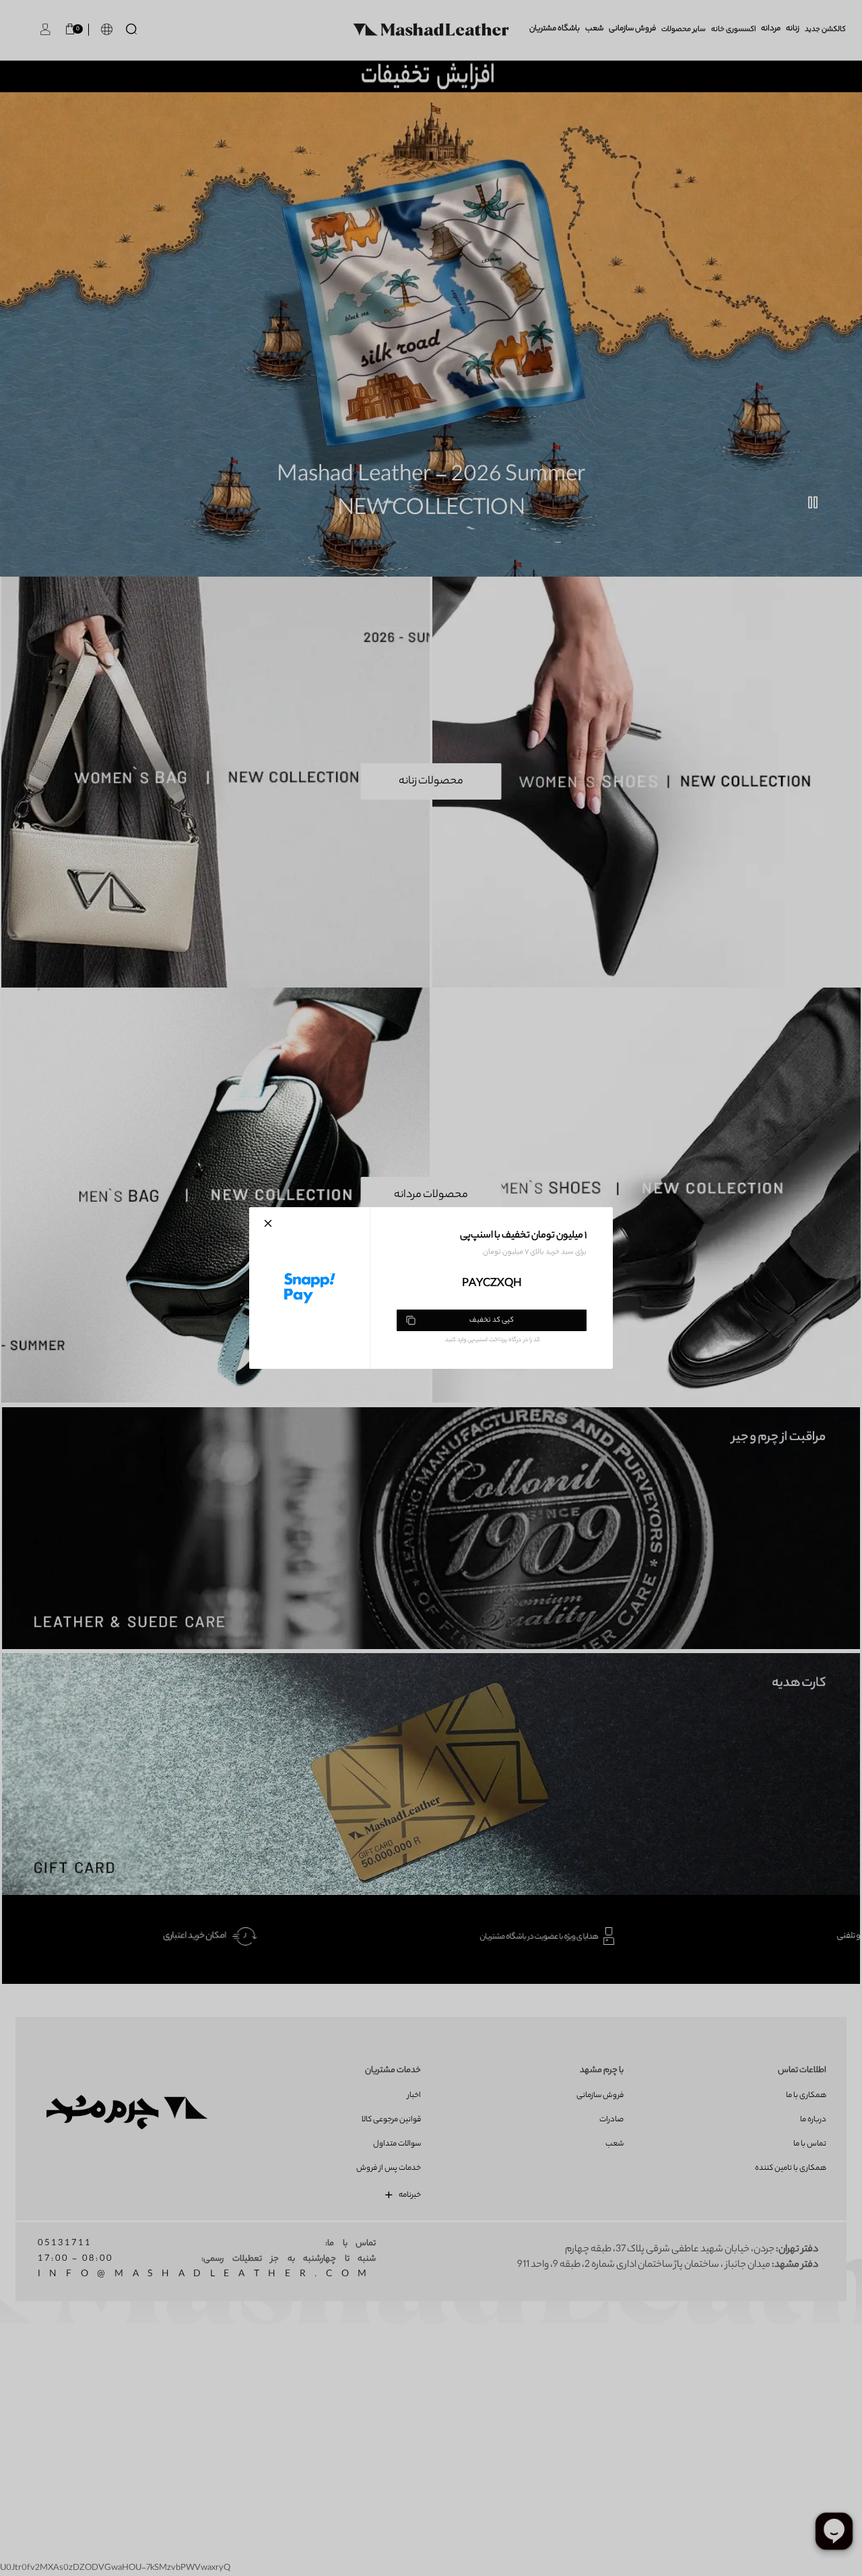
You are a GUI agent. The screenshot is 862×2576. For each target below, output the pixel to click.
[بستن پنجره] (268, 1223)
